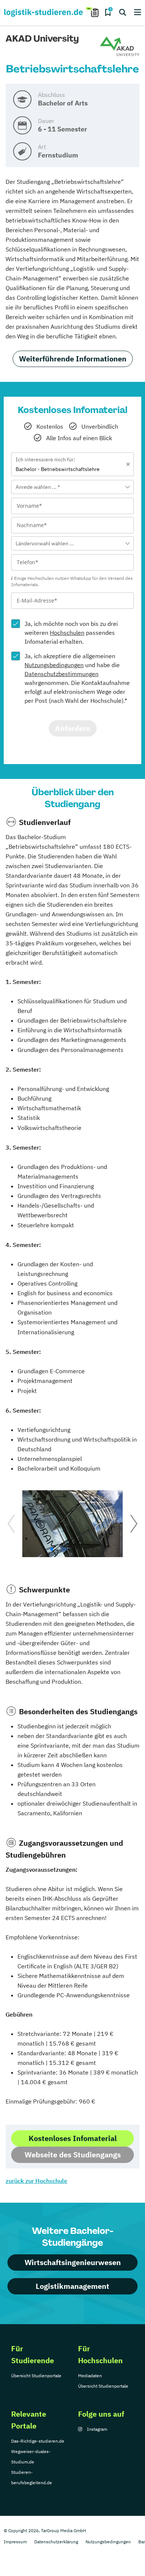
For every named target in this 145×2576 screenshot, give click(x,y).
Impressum (15, 2542)
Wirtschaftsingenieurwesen (73, 2262)
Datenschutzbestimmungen (62, 674)
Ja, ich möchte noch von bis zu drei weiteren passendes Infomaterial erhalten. (71, 633)
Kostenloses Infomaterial (73, 2138)
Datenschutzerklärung (56, 2542)
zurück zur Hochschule (36, 2181)
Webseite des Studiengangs (73, 2155)
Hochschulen (67, 633)
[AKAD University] (120, 47)
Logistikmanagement (72, 2286)
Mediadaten (90, 2376)
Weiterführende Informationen (73, 359)
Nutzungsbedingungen (54, 665)
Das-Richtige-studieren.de (38, 2441)
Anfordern (73, 728)
